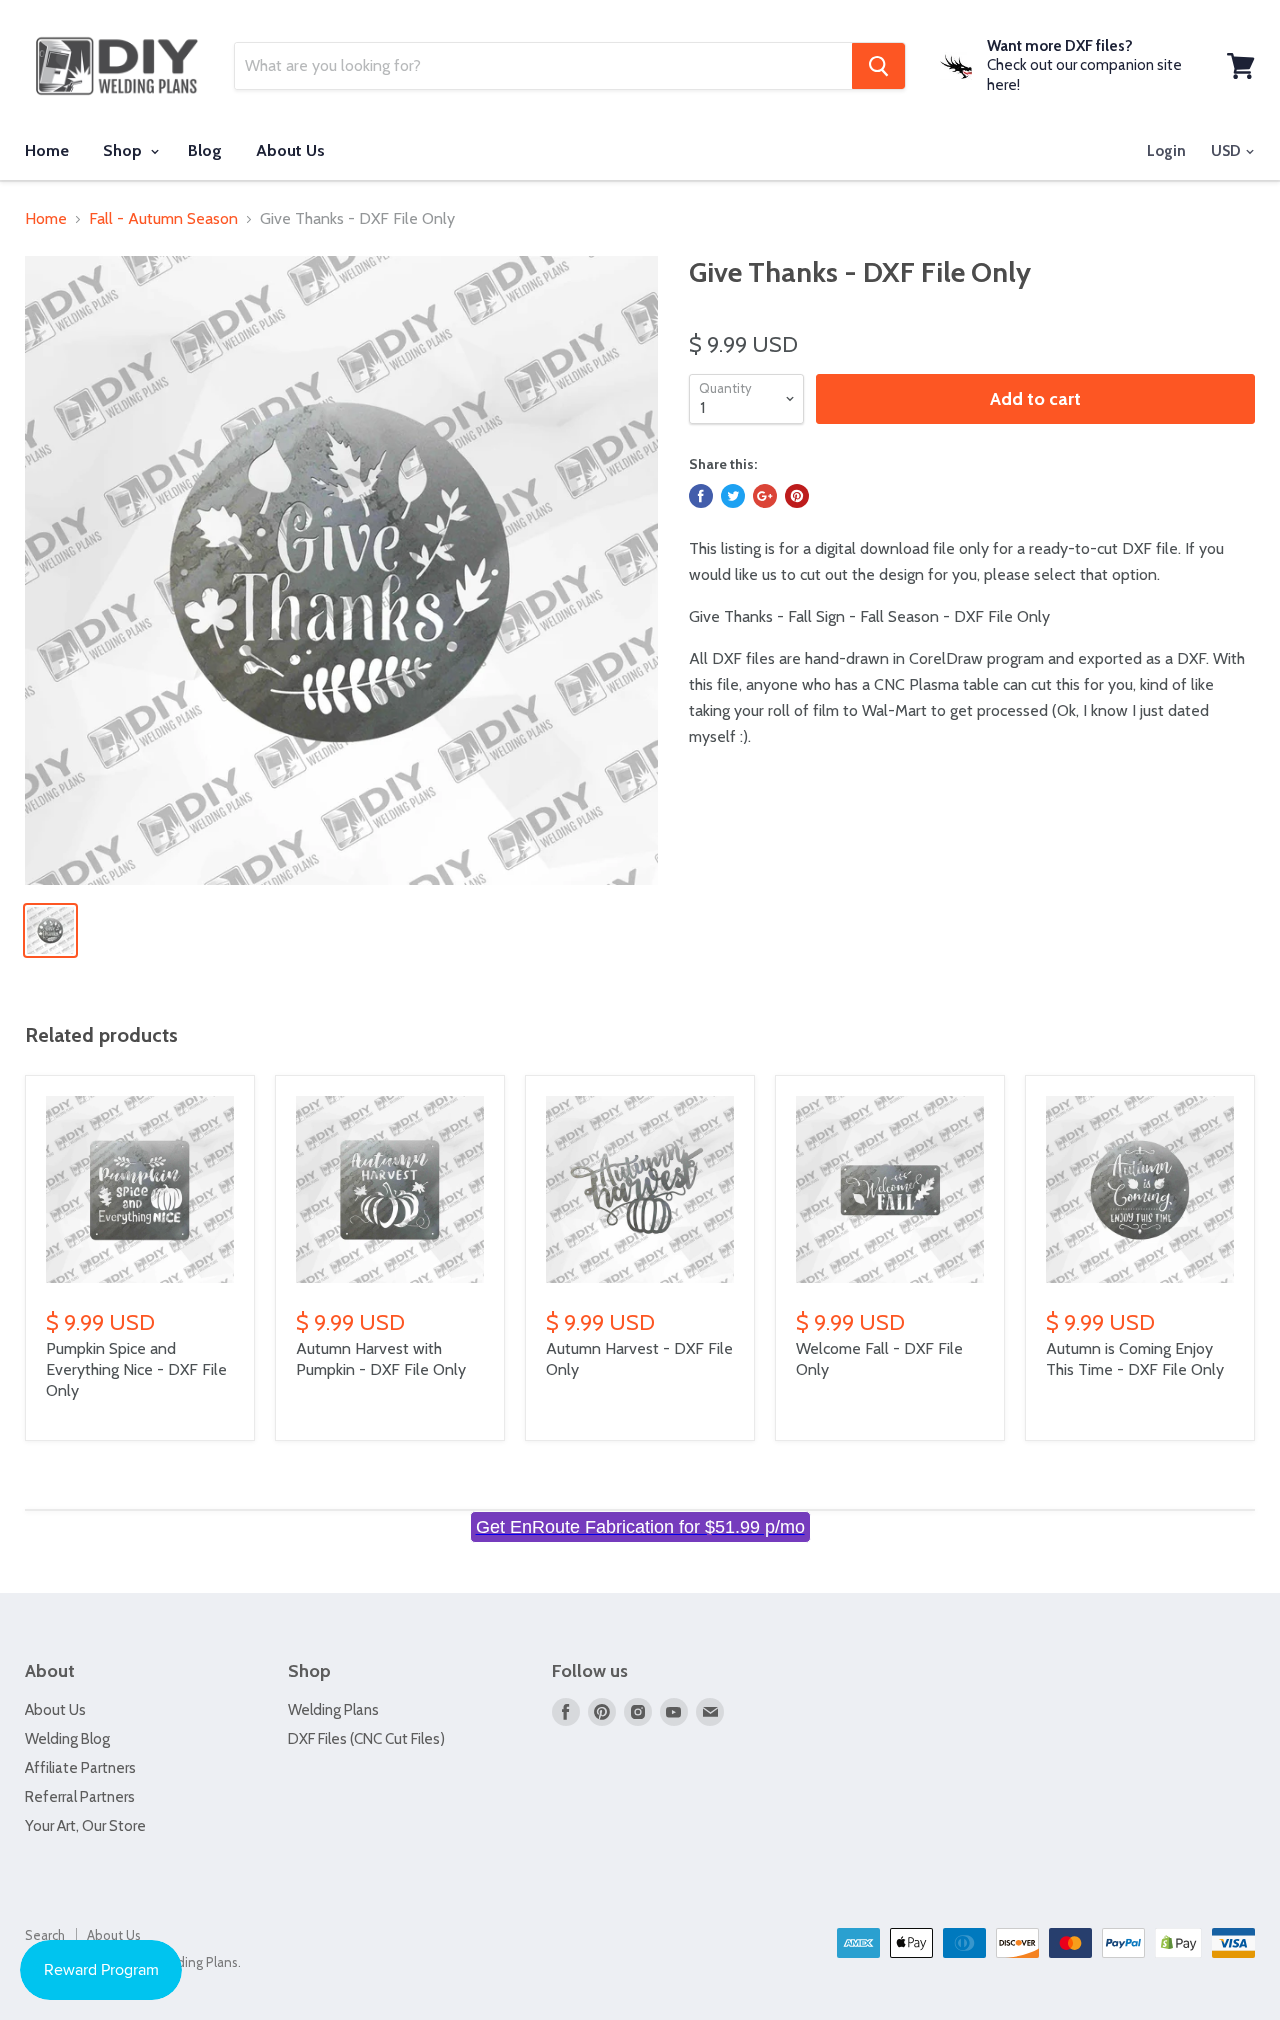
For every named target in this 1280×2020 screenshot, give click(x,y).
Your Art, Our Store (85, 1826)
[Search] (878, 66)
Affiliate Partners (80, 1768)
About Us (290, 150)
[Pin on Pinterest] (797, 496)
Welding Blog (67, 1739)
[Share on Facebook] (701, 496)
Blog (205, 150)
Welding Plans (333, 1710)
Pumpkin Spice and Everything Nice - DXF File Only (136, 1369)
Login (1166, 151)
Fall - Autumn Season (163, 219)
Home (47, 150)
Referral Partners (80, 1797)
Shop (124, 150)
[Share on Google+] (765, 496)
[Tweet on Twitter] (733, 496)
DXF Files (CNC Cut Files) (366, 1739)
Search (45, 1935)
